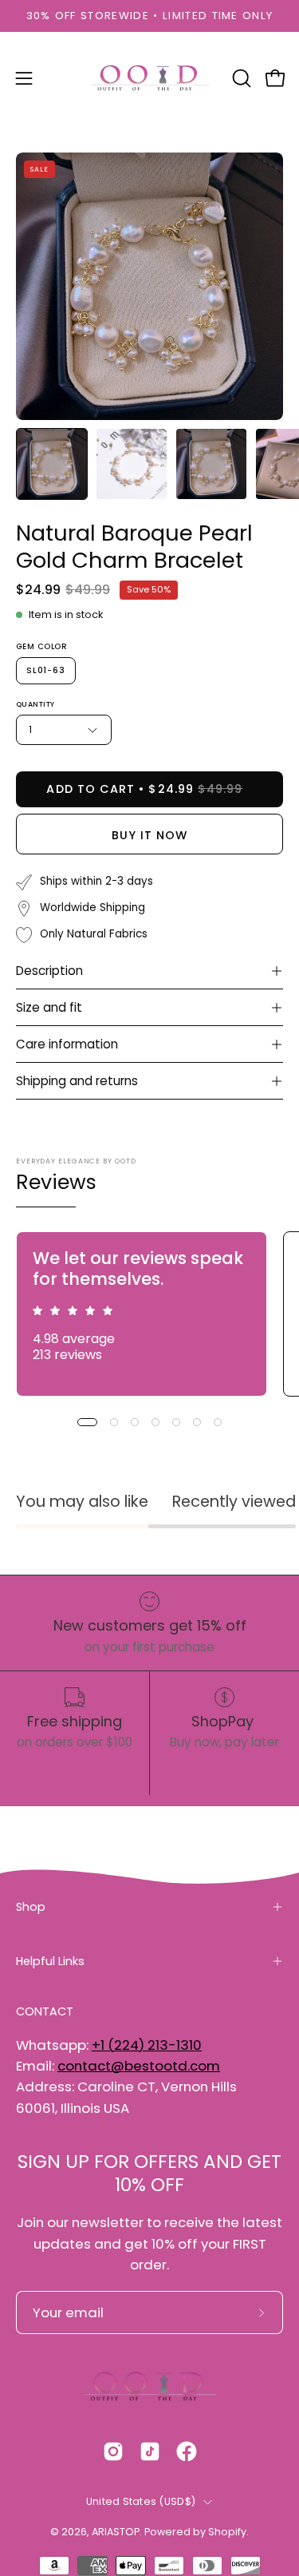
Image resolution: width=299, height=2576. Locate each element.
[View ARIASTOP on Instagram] (113, 2451)
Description (49, 971)
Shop (31, 1907)
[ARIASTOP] (150, 78)
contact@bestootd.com (139, 2066)
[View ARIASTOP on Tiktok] (150, 2451)
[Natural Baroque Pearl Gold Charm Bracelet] (52, 464)
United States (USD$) (141, 2501)
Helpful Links (50, 1961)
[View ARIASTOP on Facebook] (187, 2451)
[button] (240, 78)
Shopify (227, 2532)
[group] (149, 16)
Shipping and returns (77, 1081)
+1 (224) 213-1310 (147, 2045)
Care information (67, 1044)
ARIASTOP (116, 2532)
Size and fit (49, 1007)
